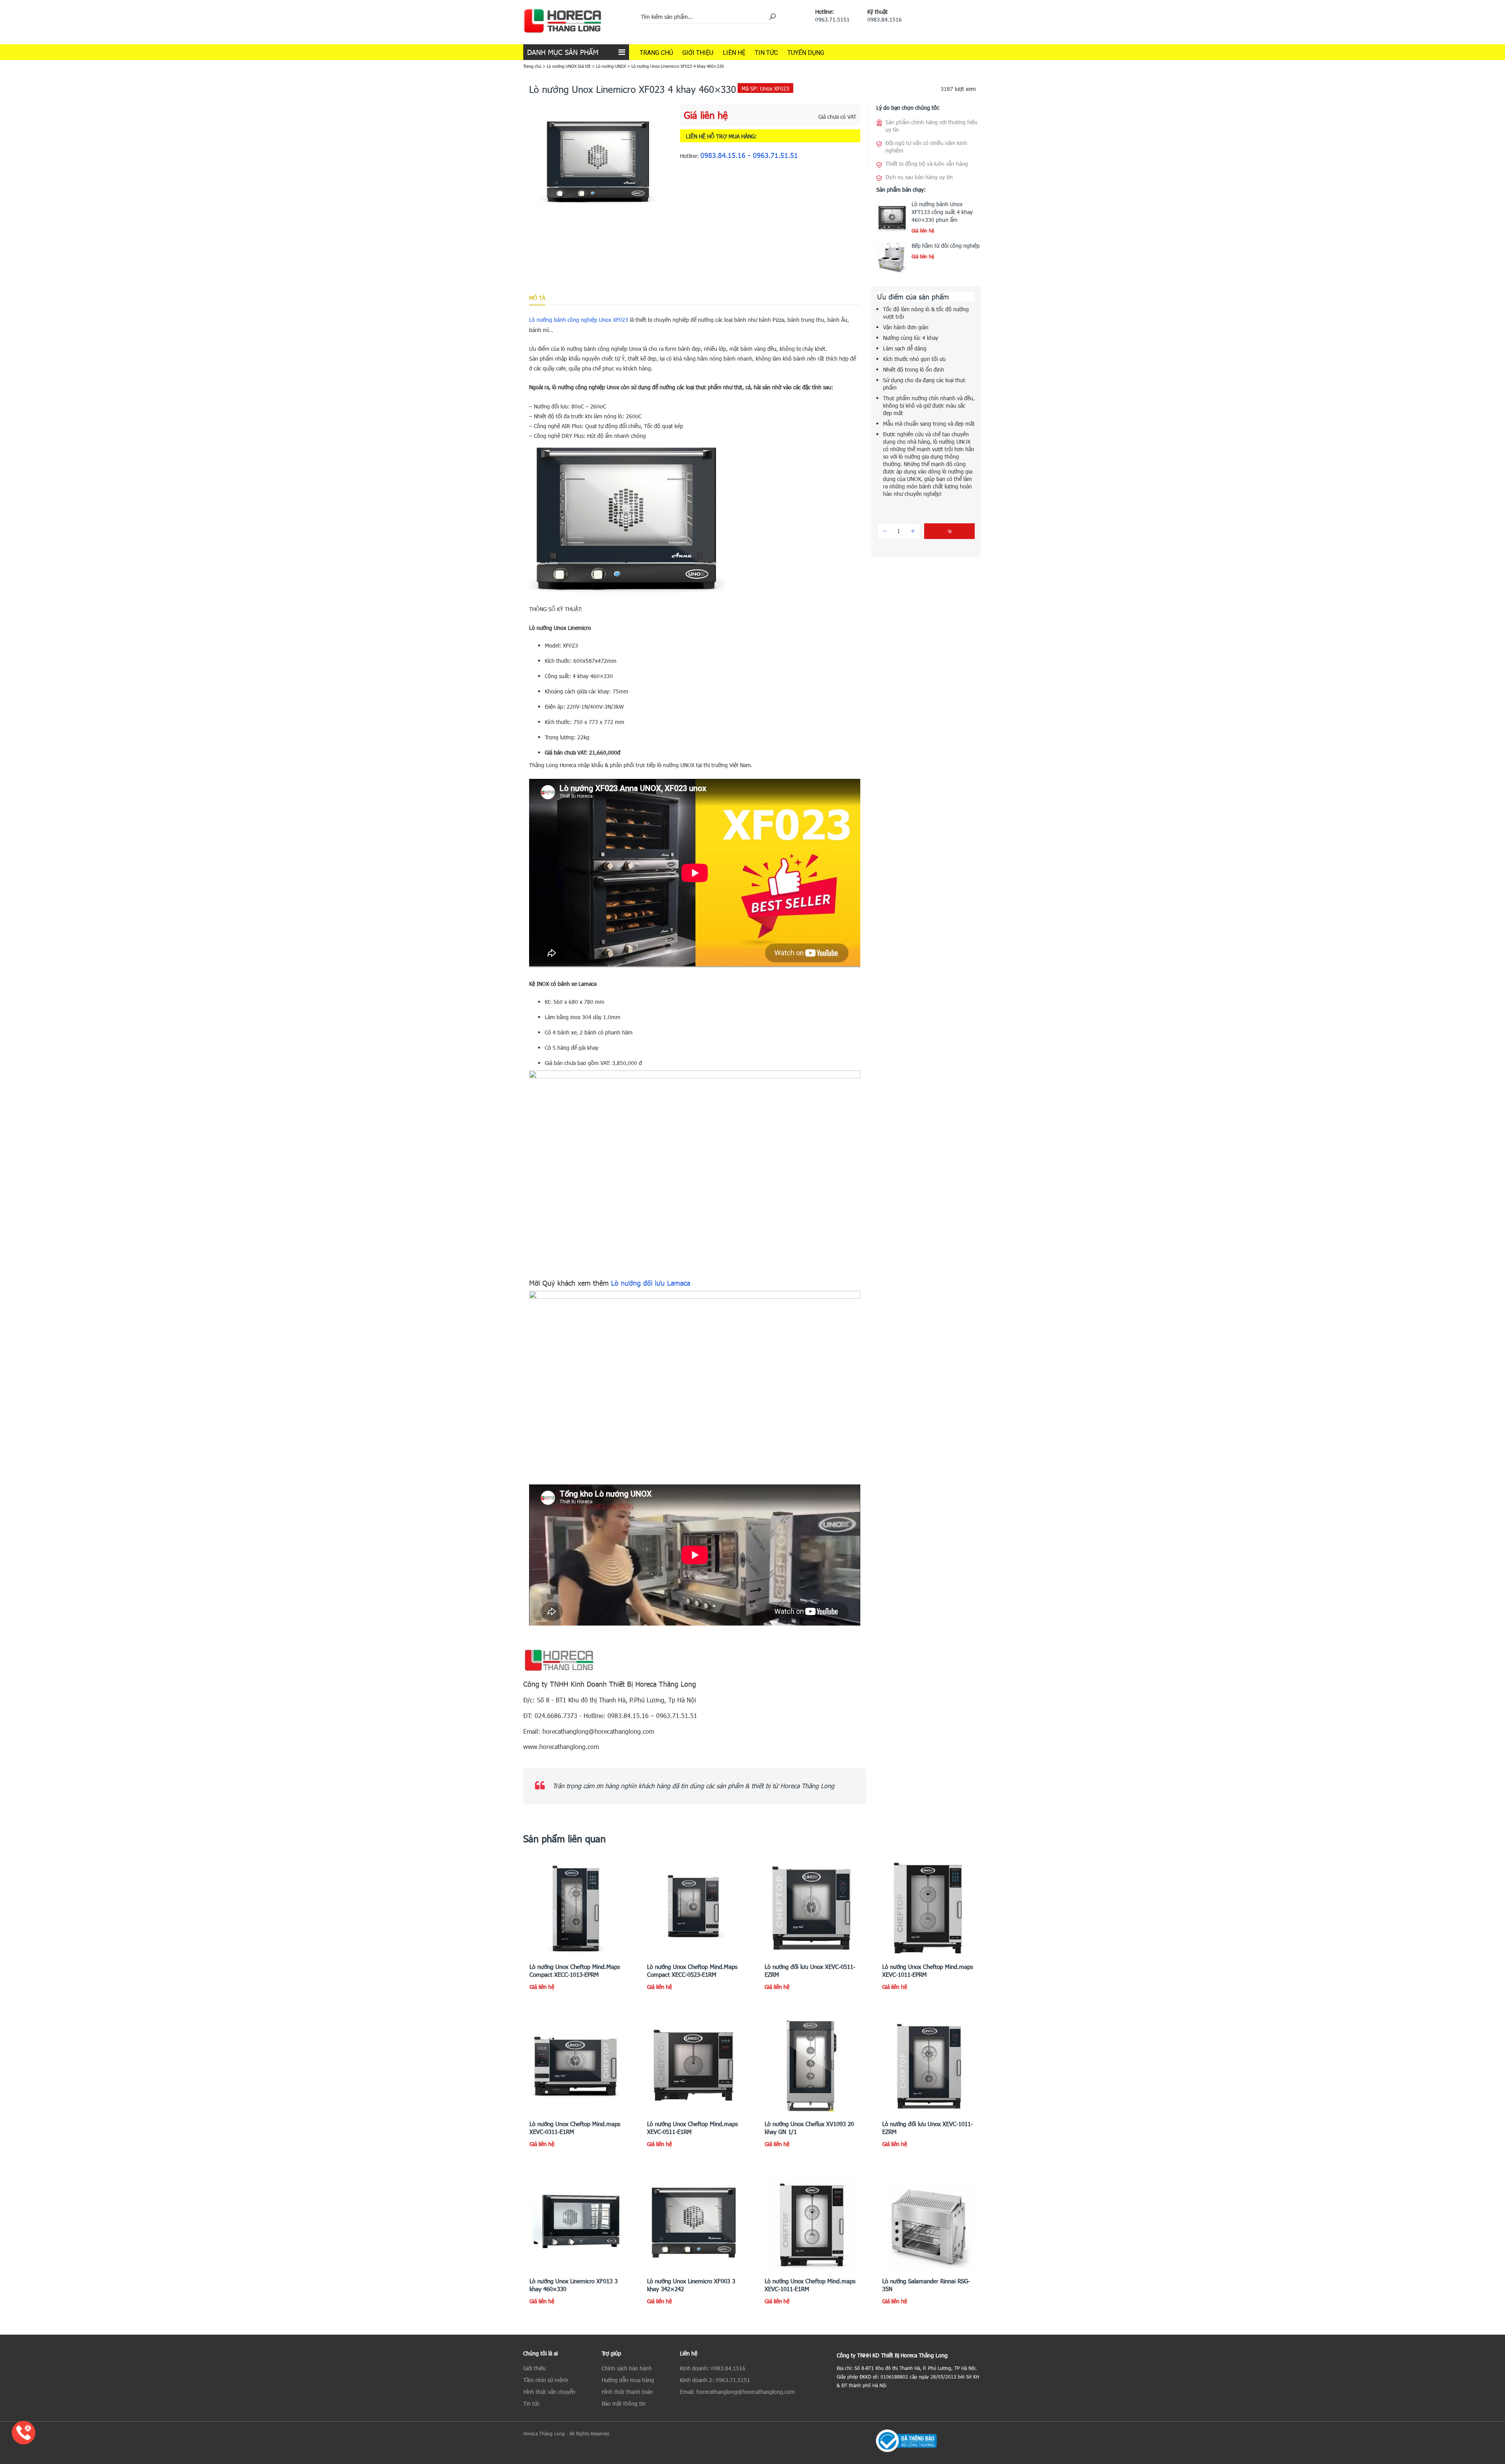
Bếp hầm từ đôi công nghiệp (946, 246)
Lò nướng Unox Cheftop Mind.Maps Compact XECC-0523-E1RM (692, 1970)
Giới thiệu (698, 53)
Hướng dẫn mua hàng (628, 2380)
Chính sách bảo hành (627, 2368)
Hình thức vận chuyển (549, 2392)
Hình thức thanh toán (627, 2392)
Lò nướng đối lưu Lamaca (651, 1283)
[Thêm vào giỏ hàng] (949, 531)
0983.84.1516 (885, 19)
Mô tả (537, 298)
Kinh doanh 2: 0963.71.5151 (715, 2380)
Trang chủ (656, 53)
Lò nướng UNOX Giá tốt (569, 66)
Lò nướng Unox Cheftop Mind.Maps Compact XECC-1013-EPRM (575, 1970)
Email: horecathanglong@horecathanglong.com (737, 2392)
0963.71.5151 (832, 19)
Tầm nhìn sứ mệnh (546, 2380)
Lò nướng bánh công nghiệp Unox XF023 (579, 320)
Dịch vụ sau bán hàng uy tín (919, 177)
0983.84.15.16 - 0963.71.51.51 (749, 155)
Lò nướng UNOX (611, 66)
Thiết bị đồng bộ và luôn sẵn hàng (927, 164)
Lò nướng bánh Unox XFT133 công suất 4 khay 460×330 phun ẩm (942, 212)
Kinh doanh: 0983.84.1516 (713, 2368)
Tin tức (766, 53)
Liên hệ (734, 53)
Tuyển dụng (806, 53)
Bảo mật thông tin (624, 2403)
